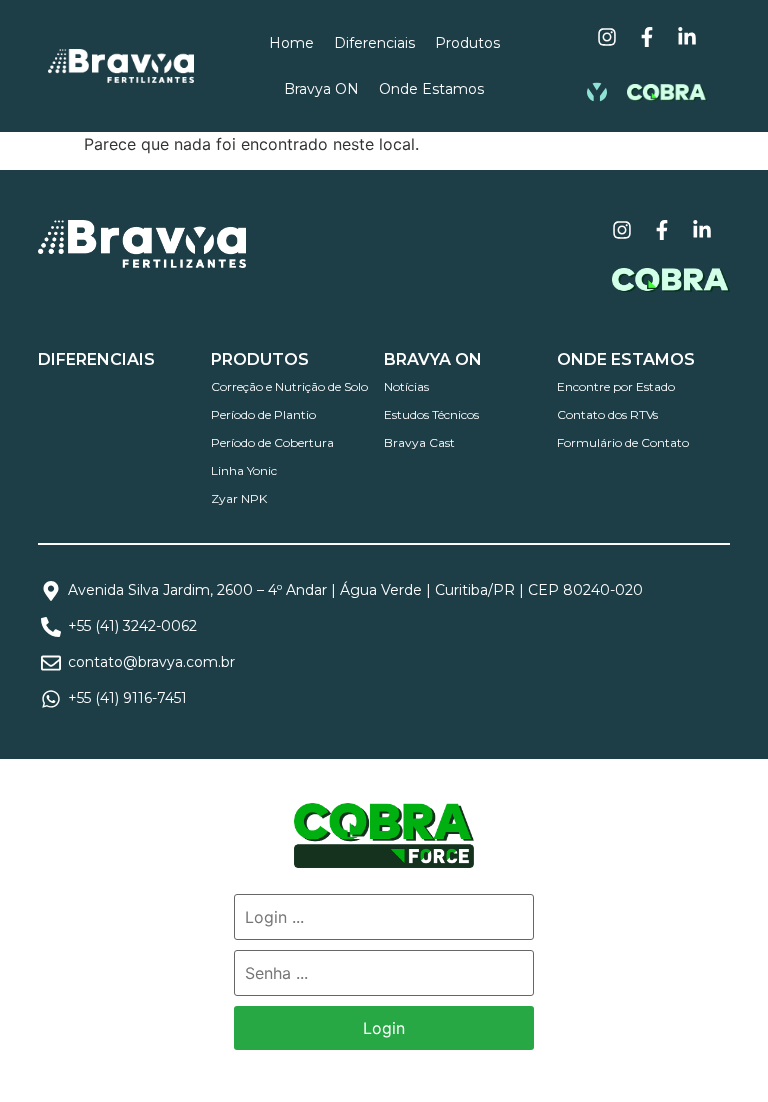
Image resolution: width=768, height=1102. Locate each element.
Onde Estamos (431, 89)
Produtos (467, 43)
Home (291, 43)
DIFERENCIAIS (96, 359)
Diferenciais (374, 43)
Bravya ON (321, 89)
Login (384, 1028)
